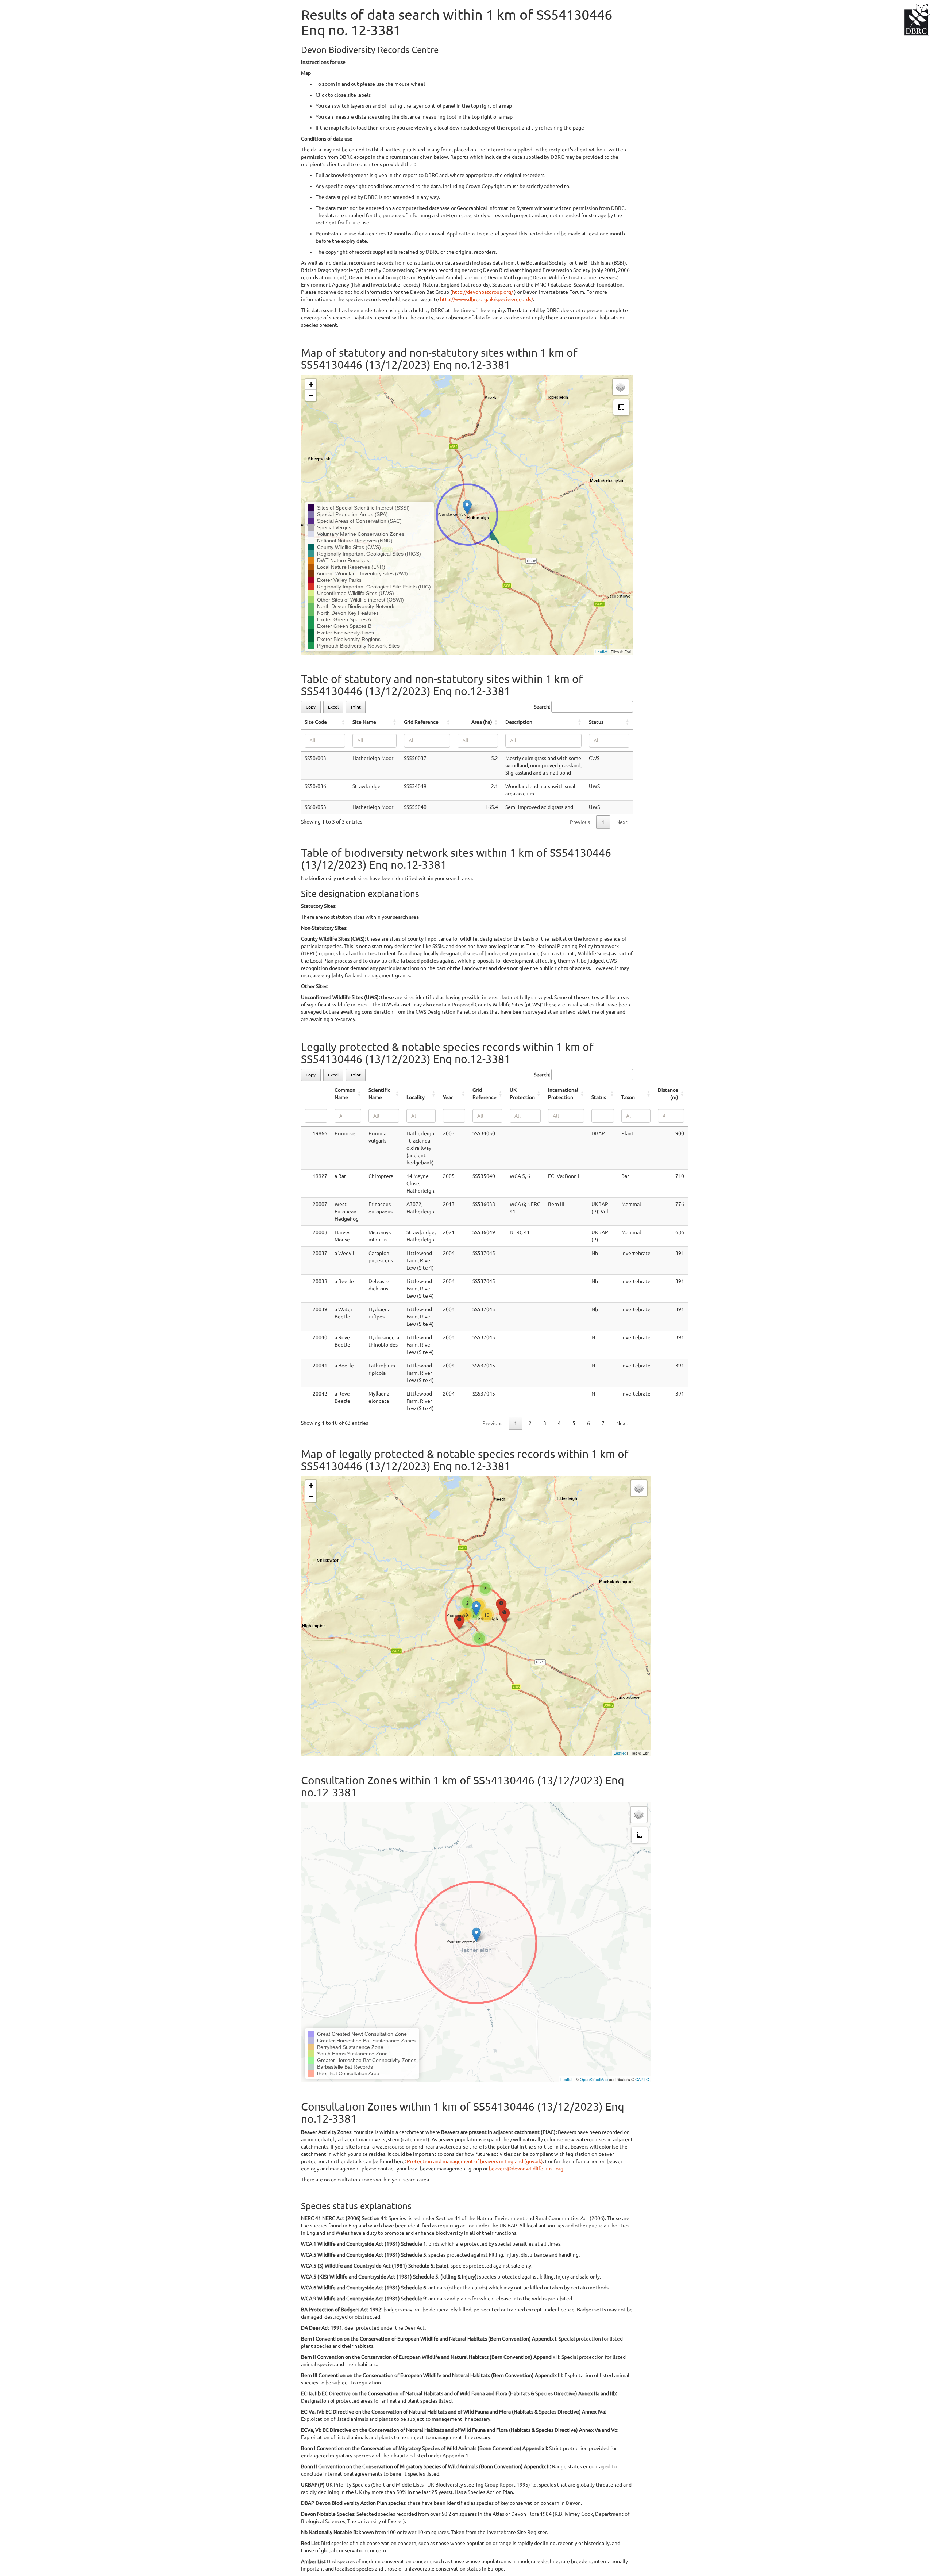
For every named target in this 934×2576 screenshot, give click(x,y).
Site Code (316, 722)
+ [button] (311, 384)
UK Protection (522, 1094)
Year (448, 1097)
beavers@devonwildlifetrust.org (526, 2169)
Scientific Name (379, 1094)
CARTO (642, 2079)
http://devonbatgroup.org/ (483, 292)
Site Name (364, 722)
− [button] (311, 395)
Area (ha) (482, 722)
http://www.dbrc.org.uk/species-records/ (487, 299)
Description (519, 722)
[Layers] (621, 387)
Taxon (628, 1097)
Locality (416, 1097)
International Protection (563, 1094)
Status (596, 722)
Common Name (345, 1094)
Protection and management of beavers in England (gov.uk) (475, 2161)
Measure (621, 407)
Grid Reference (421, 722)
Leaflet (601, 652)
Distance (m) (668, 1094)
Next (622, 1423)
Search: (542, 707)
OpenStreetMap (594, 2079)
